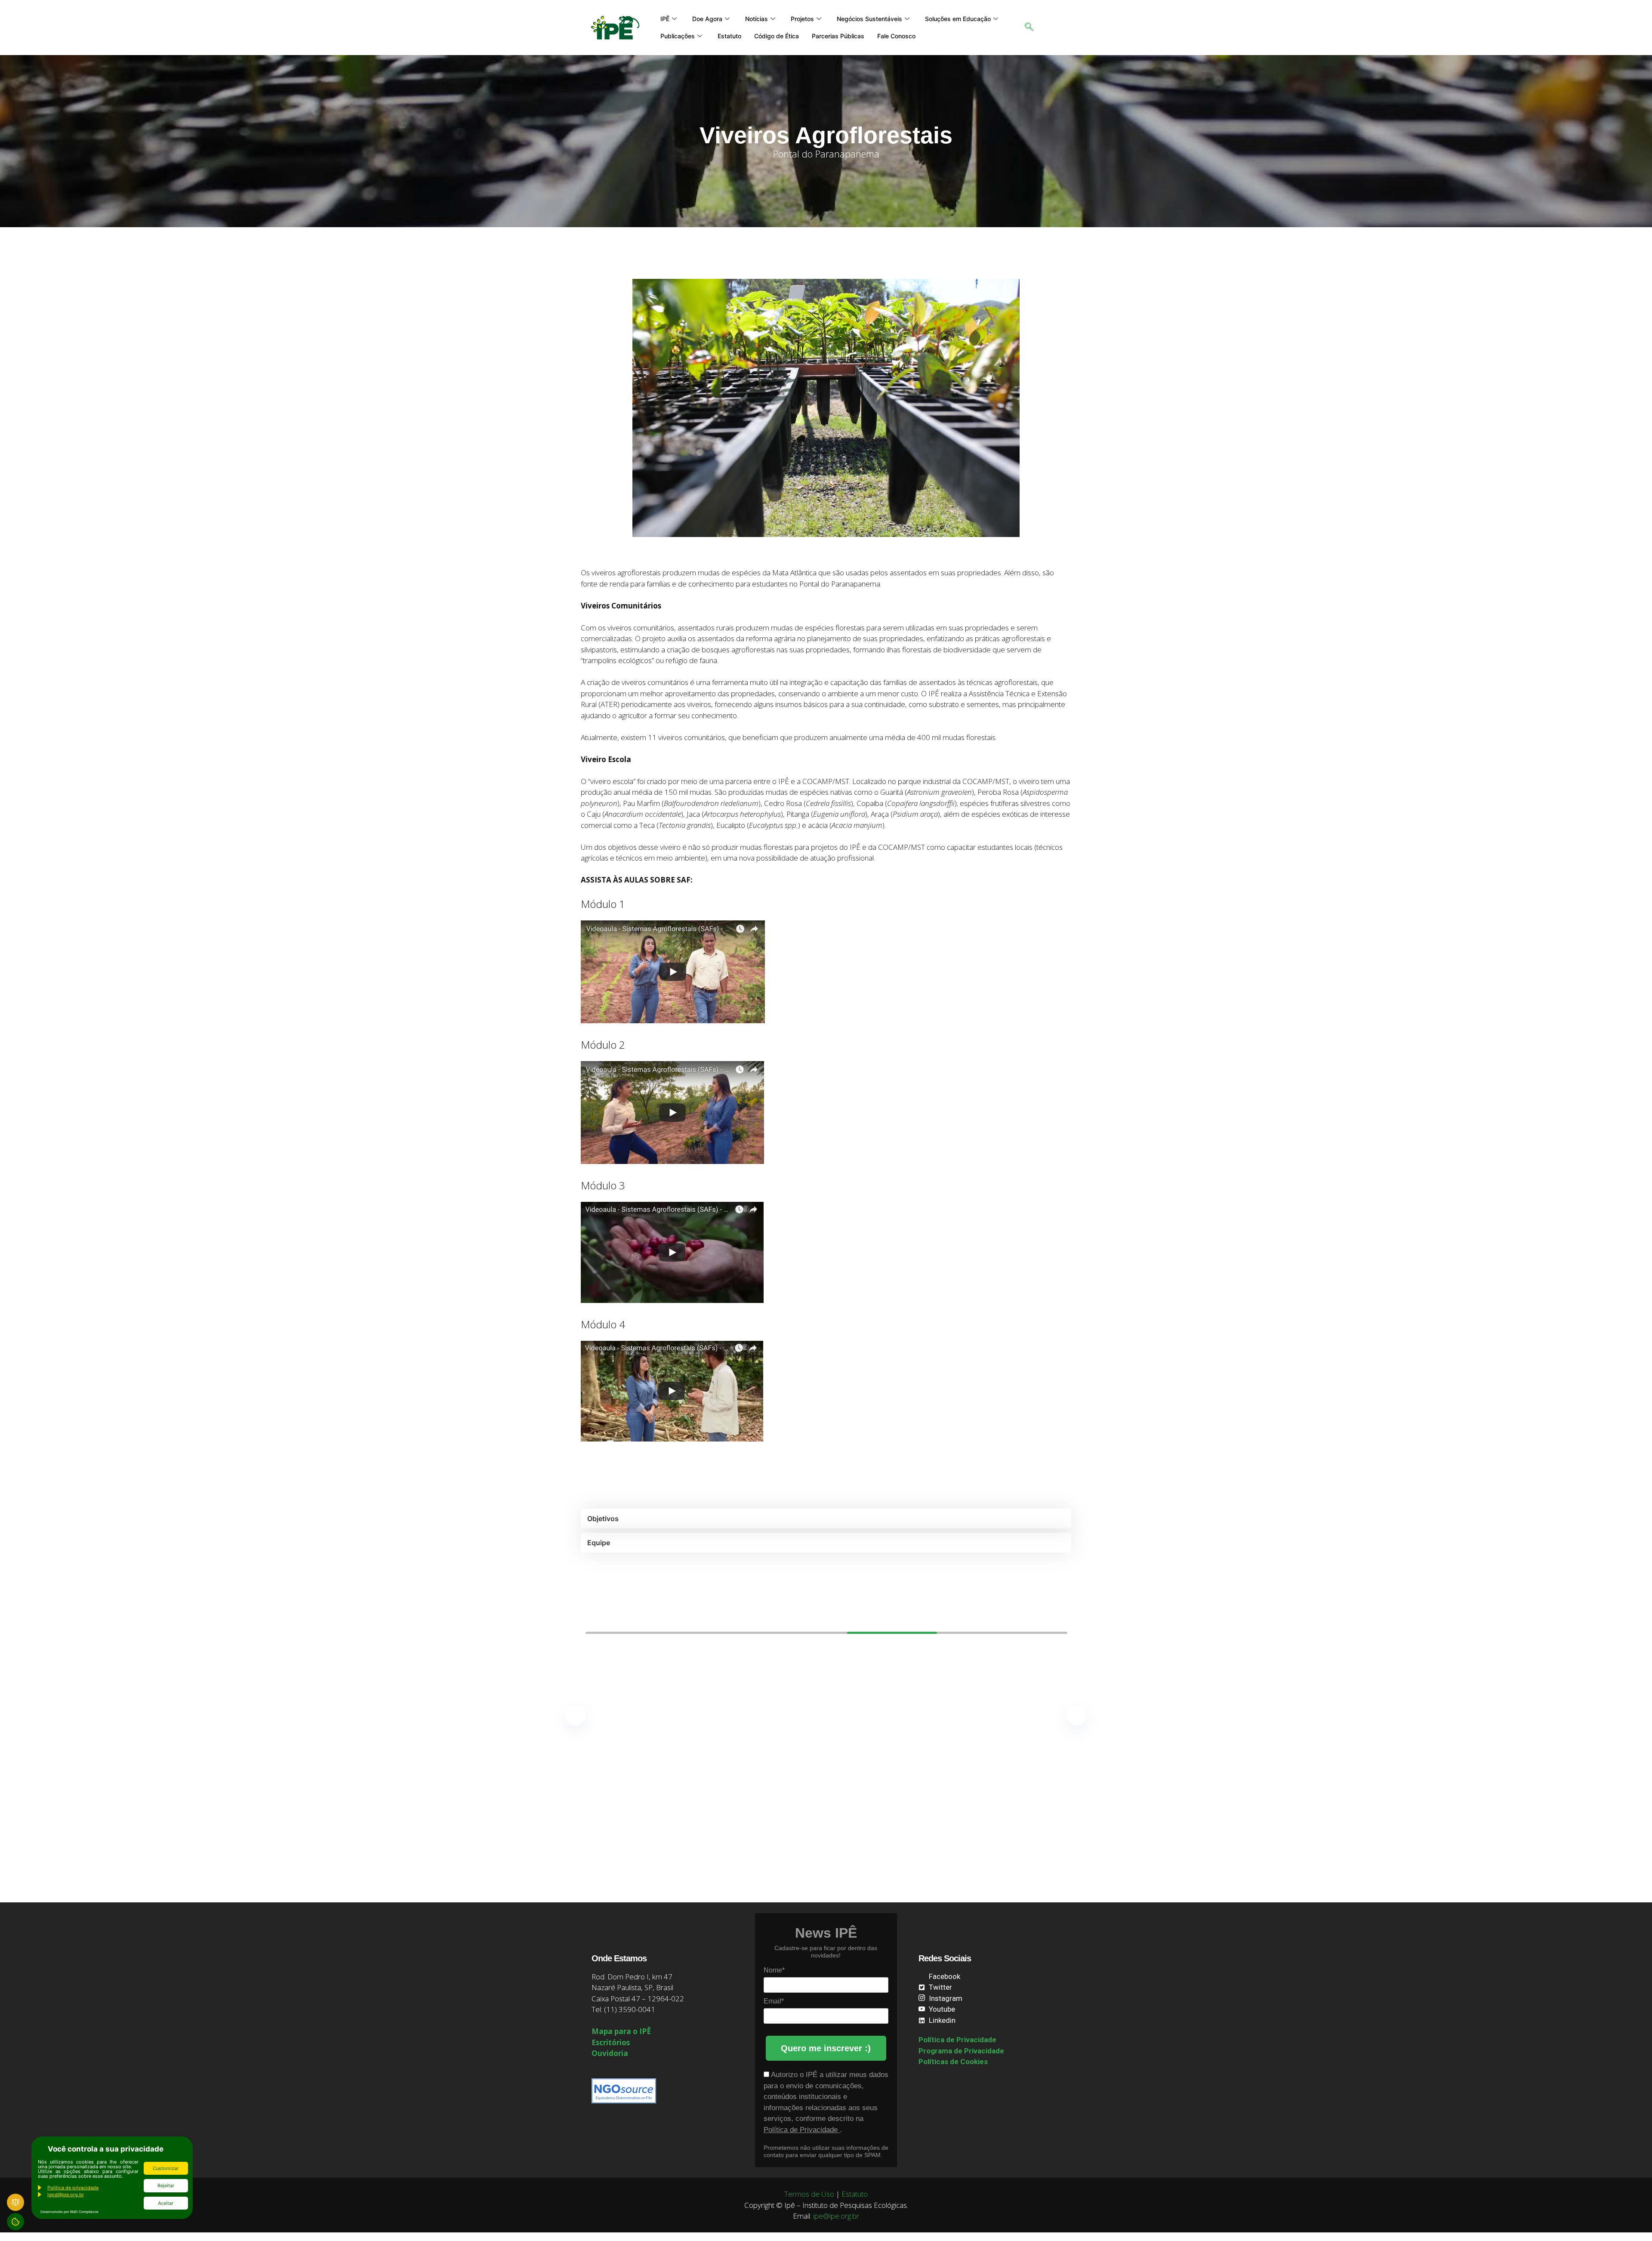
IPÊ (665, 19)
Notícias (757, 19)
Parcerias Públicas (838, 36)
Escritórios (611, 2042)
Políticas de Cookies (953, 2062)
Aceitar (166, 2203)
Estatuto (729, 36)
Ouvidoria (610, 2053)
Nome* (774, 1970)
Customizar (166, 2168)
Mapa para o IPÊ (621, 2031)
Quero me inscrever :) (826, 2048)
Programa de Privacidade (961, 2051)
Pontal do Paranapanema (826, 154)
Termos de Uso (809, 2194)
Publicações (678, 36)
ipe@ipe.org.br (836, 2216)
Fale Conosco (896, 36)
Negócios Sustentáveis (869, 19)
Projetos (802, 19)
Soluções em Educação (958, 19)
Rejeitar (166, 2185)
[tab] (826, 1519)
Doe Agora (707, 19)
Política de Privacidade (802, 2130)
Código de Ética (777, 36)
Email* (774, 2001)
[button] (1029, 28)
